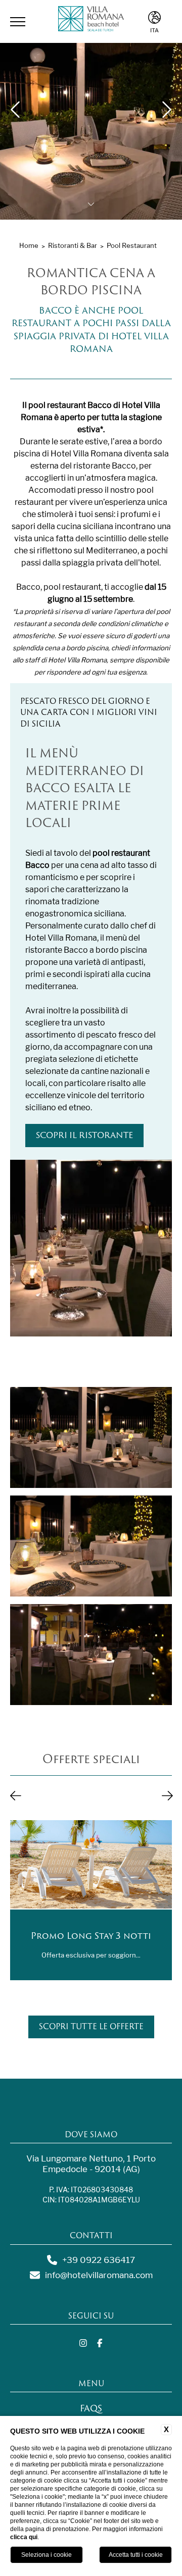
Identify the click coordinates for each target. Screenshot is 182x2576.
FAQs (91, 2408)
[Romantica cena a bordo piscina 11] (91, 1655)
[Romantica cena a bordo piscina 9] (91, 1437)
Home (29, 245)
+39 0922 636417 (99, 2260)
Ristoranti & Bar (73, 245)
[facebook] (100, 2344)
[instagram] (83, 2344)
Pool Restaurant (132, 245)
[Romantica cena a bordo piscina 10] (91, 1546)
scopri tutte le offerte (91, 2026)
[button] (16, 1796)
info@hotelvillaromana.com (99, 2275)
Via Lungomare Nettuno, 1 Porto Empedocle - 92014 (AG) (91, 2164)
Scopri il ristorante (84, 1135)
